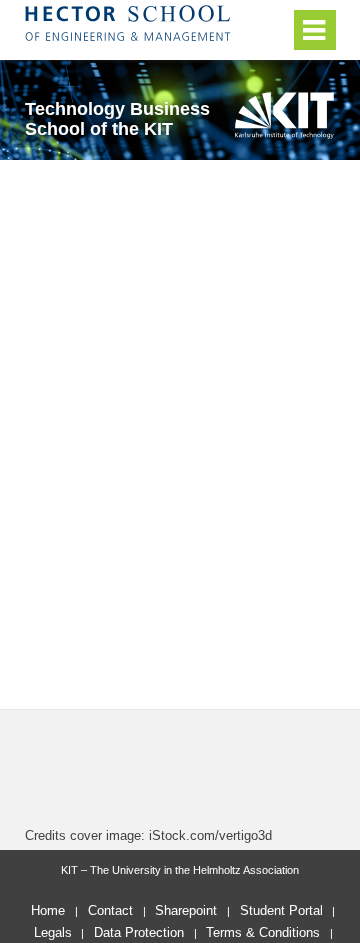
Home (48, 910)
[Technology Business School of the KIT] (284, 115)
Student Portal (281, 910)
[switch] (270, 30)
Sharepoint (186, 910)
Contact (110, 910)
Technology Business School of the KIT (117, 119)
